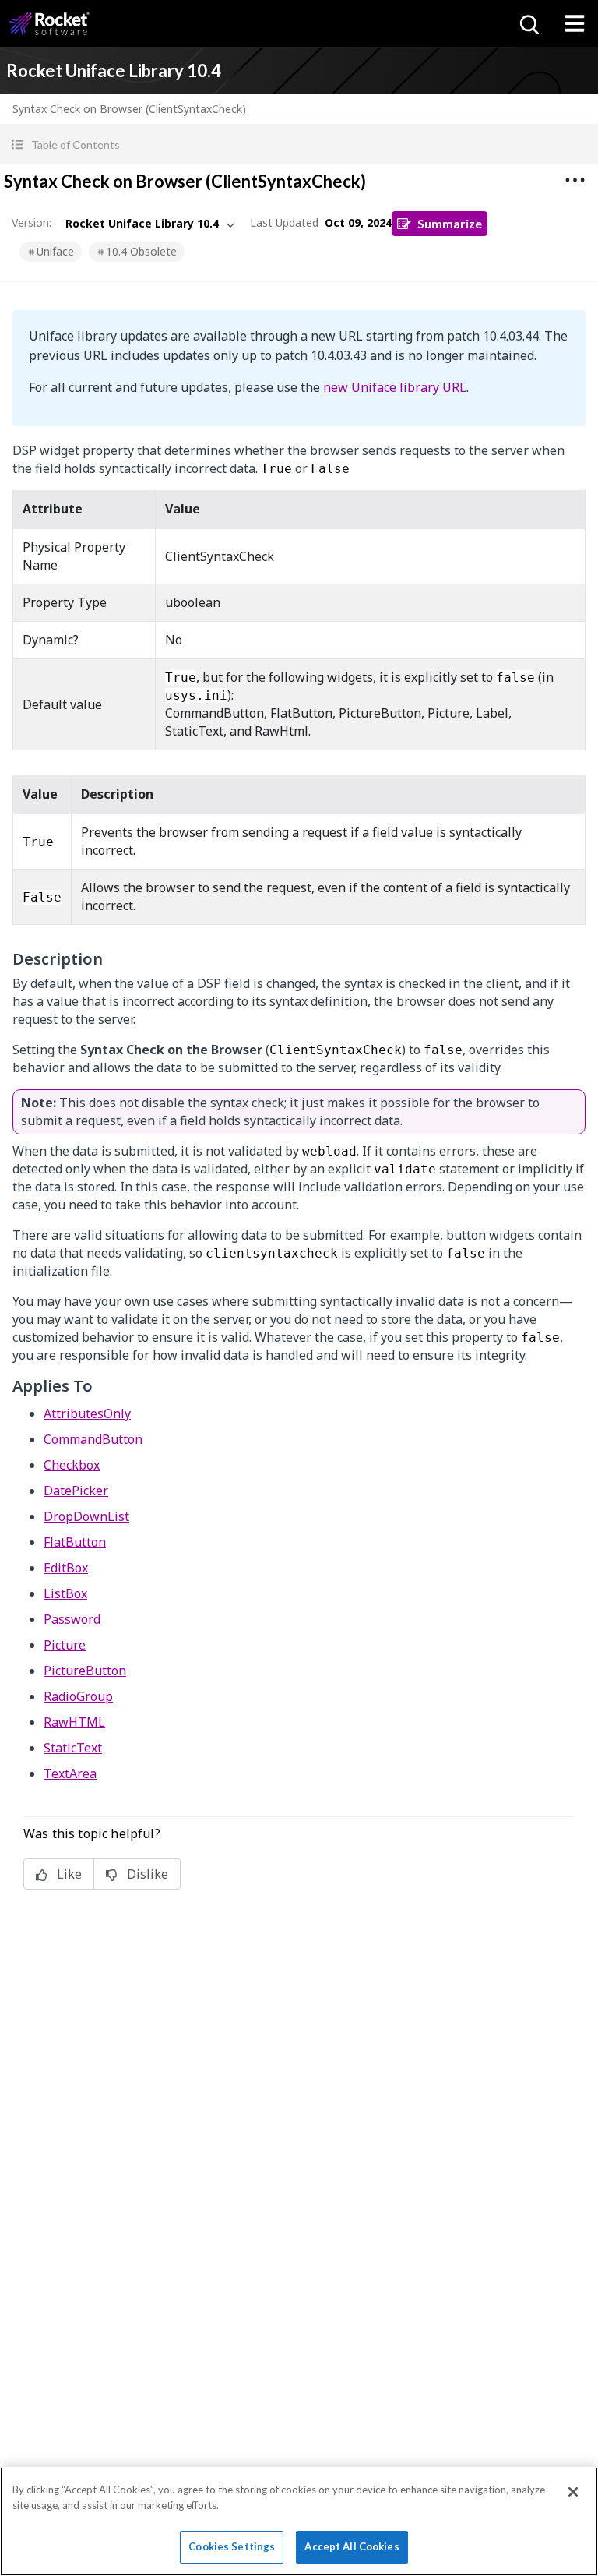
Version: (32, 222)
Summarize (450, 223)
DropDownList (86, 1516)
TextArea (70, 1773)
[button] (299, 145)
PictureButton (85, 1671)
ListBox (65, 1593)
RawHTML (74, 1722)
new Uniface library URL (395, 387)
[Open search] (528, 23)
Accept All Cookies (352, 2546)
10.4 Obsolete (141, 251)
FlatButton (75, 1542)
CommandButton (93, 1439)
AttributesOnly (87, 1413)
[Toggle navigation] (575, 23)
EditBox (66, 1568)
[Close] (573, 2492)
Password (72, 1619)
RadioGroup (78, 1696)
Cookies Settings (232, 2546)
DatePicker (76, 1491)
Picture (65, 1645)
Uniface (55, 251)
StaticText (73, 1748)
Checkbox (72, 1465)
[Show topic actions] (575, 180)
